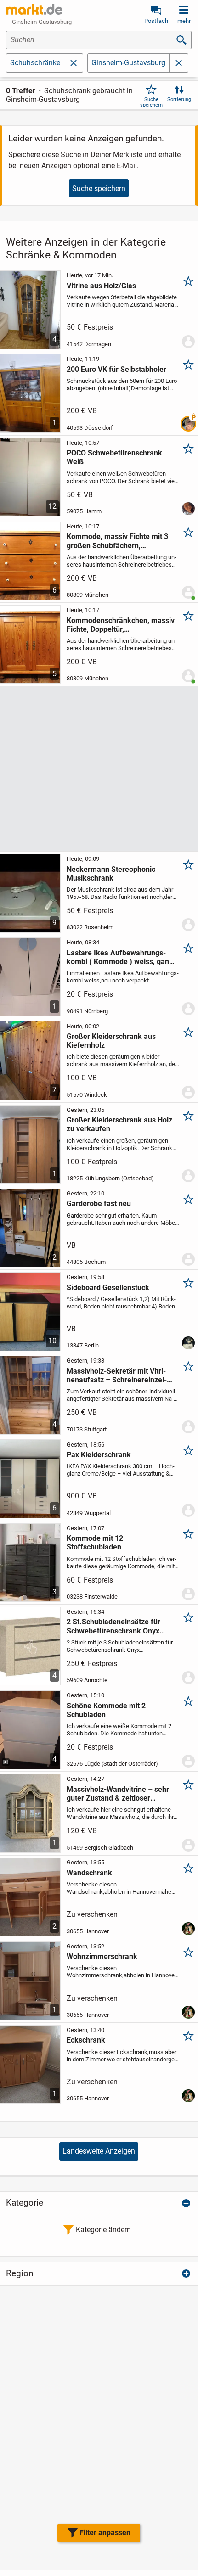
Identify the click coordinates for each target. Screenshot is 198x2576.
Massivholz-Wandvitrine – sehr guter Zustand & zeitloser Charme (118, 1794)
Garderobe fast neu (99, 1204)
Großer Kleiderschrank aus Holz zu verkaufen (119, 1124)
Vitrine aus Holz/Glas (101, 286)
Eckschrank (86, 2040)
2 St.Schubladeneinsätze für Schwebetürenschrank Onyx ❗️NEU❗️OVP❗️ (113, 1626)
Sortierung (179, 99)
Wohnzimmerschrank (102, 1956)
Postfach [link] (156, 21)
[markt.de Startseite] (34, 9)
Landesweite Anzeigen (99, 2151)
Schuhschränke (35, 63)
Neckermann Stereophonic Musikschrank (111, 874)
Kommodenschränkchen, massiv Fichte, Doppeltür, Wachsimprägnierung (121, 625)
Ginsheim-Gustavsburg (128, 63)
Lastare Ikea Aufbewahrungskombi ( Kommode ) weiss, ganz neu (120, 957)
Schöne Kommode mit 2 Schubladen (106, 1710)
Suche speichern (151, 102)
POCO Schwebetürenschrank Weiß (114, 457)
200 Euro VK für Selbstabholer (116, 369)
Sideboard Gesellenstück (108, 1288)
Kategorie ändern (103, 2230)
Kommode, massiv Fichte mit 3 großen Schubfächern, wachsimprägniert (117, 541)
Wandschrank (89, 1873)
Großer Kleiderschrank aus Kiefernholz (111, 1041)
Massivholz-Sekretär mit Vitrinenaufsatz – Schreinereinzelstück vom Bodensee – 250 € (117, 1375)
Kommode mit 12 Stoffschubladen (95, 1543)
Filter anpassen (105, 2533)
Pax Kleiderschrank (99, 1455)
